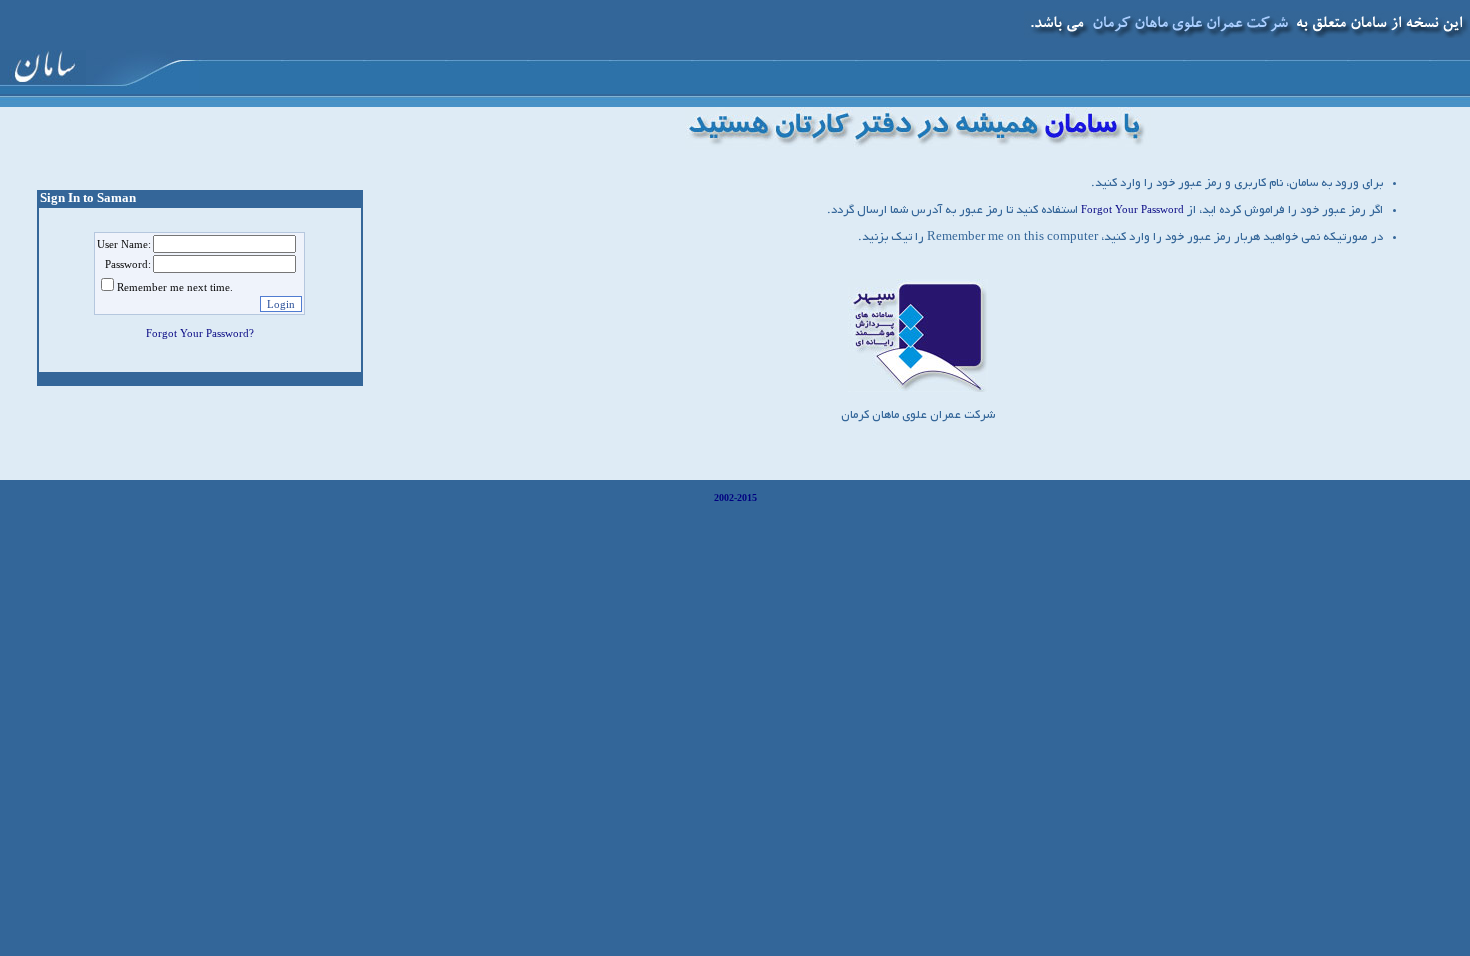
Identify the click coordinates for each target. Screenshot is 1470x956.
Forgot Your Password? (200, 333)
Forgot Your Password (1132, 209)
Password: (128, 264)
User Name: (124, 244)
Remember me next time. (175, 287)
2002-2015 (735, 497)
